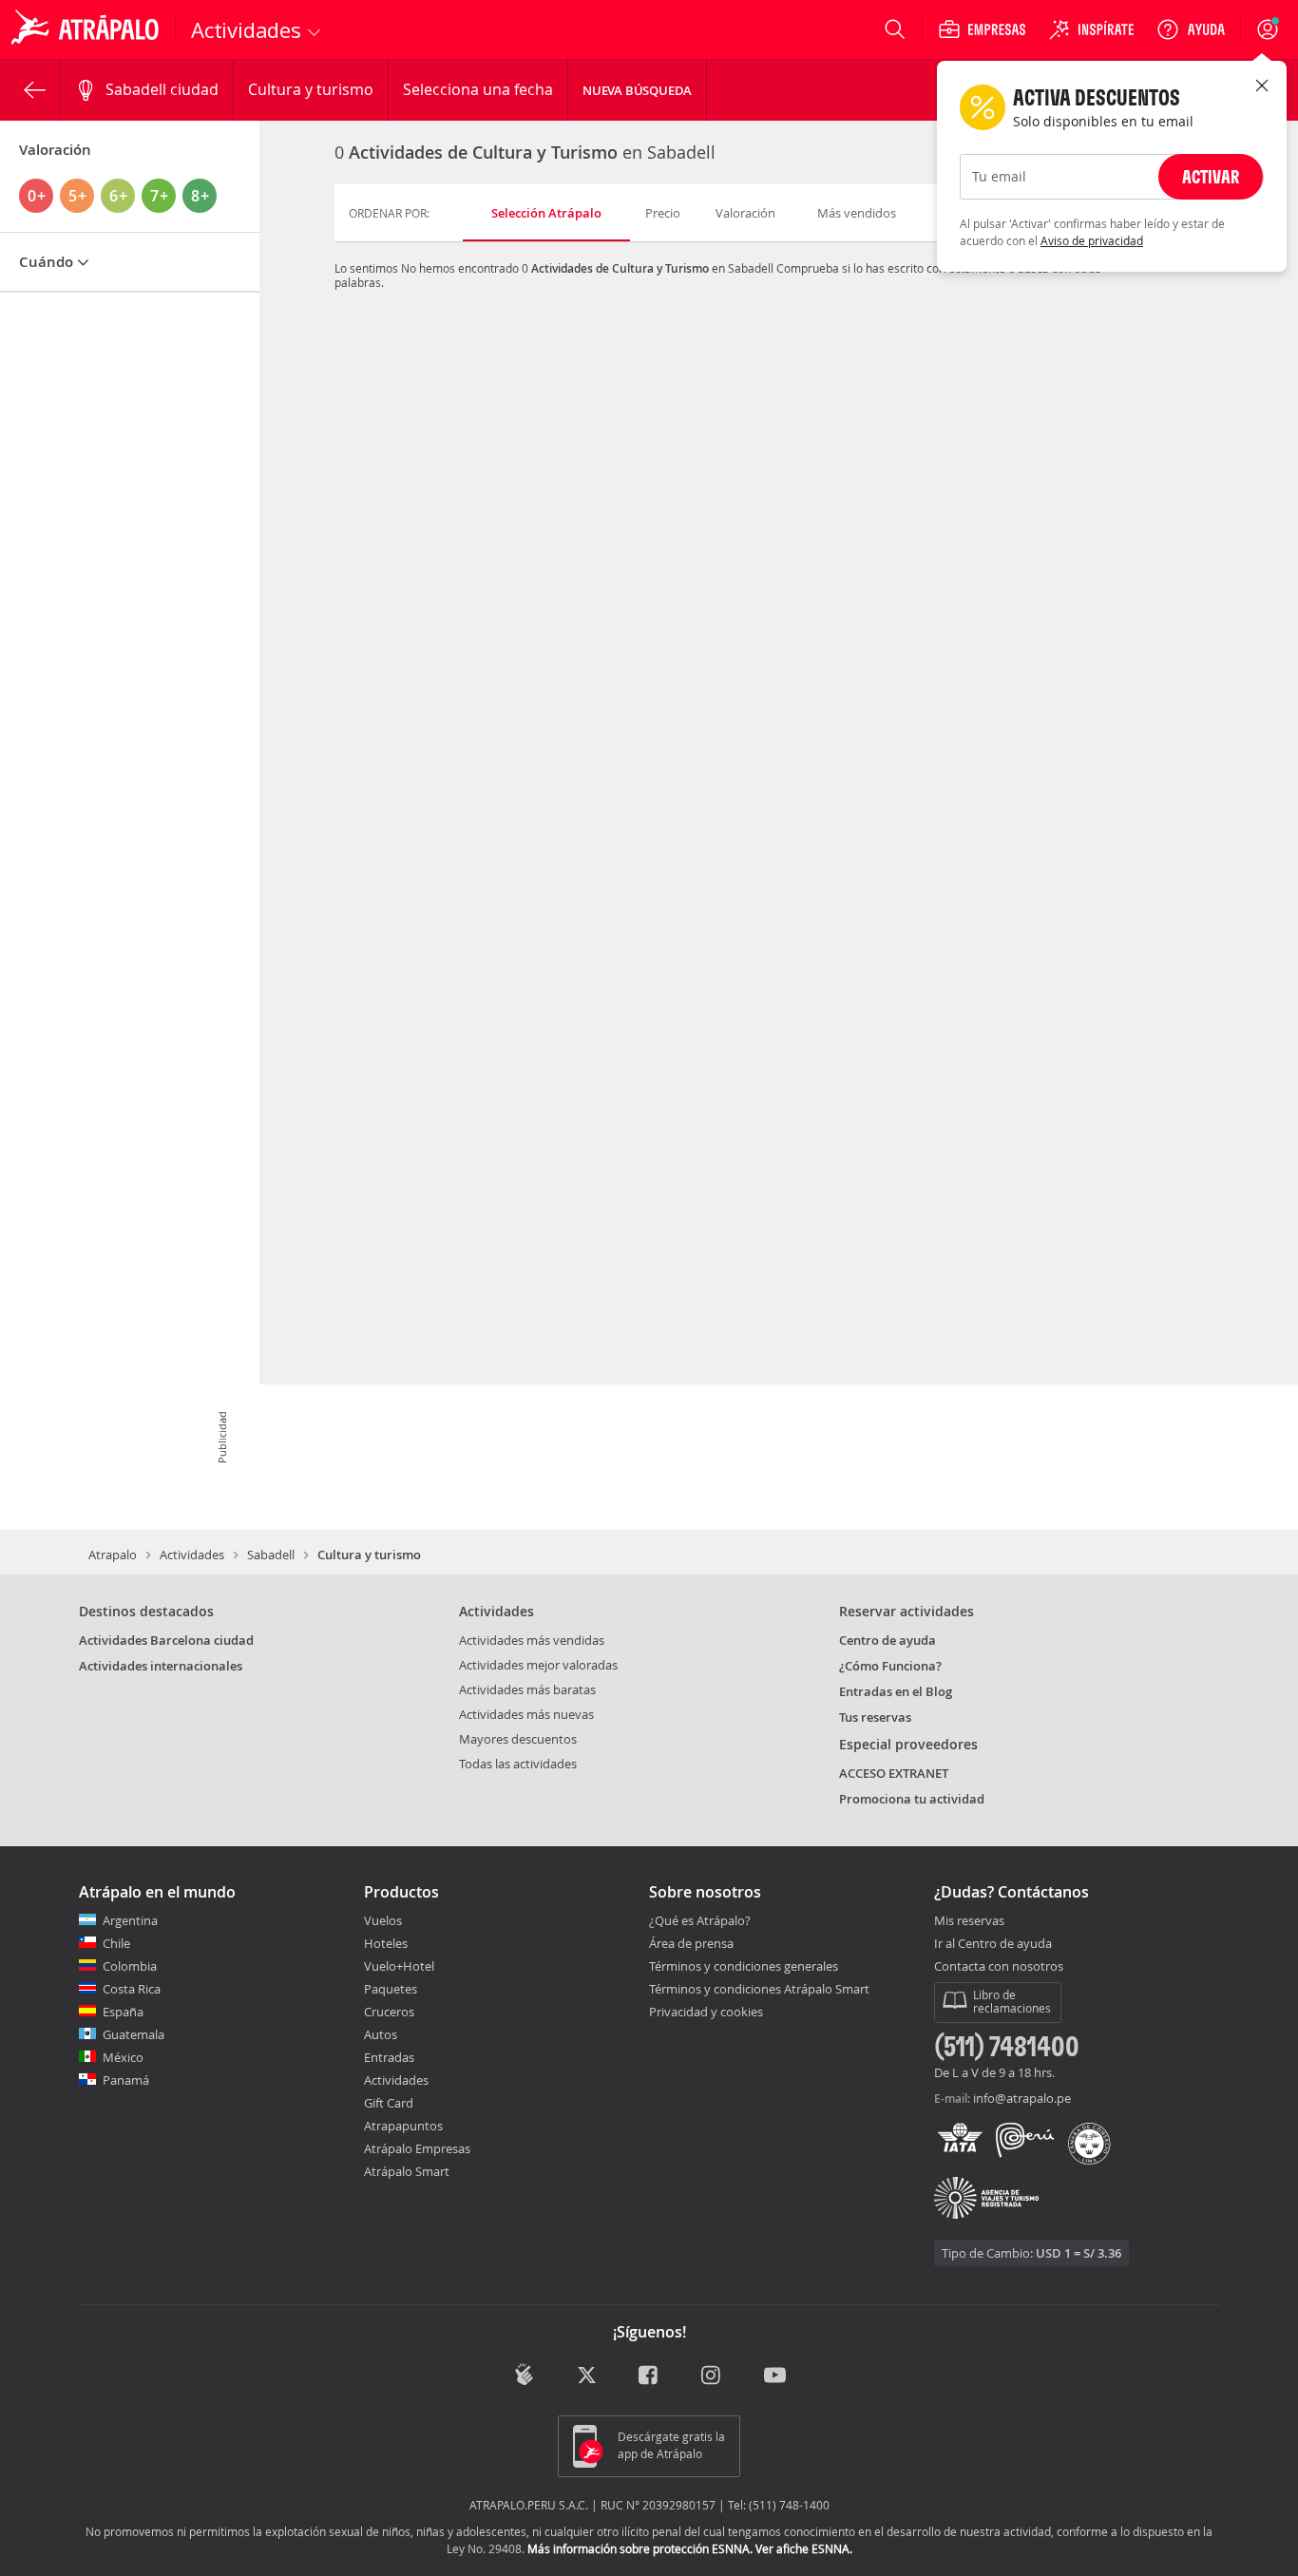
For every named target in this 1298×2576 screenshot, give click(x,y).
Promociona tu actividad (912, 1799)
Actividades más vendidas (532, 1640)
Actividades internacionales (161, 1666)
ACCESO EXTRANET (894, 1773)
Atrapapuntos (403, 2126)
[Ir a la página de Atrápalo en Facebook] (649, 2376)
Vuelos (383, 1920)
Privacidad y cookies (706, 2012)
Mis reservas (969, 1921)
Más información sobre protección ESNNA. (640, 2548)
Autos (381, 2034)
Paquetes (391, 1989)
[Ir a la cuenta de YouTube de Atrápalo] (775, 2376)
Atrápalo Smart (407, 2171)
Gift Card (389, 2103)
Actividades (192, 1555)
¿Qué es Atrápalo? (700, 1920)
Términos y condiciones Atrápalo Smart (759, 1989)
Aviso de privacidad (1092, 240)
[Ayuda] (1191, 29)
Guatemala (134, 2034)
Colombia (130, 1966)
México (123, 2057)
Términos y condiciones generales (744, 1966)
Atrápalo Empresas (417, 2148)
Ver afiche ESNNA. (804, 2548)
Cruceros (389, 2012)
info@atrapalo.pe (1022, 2098)
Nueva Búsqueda (637, 90)
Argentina (130, 1920)
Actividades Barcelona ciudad (166, 1640)
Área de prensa (691, 1943)
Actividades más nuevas (526, 1714)
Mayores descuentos (518, 1739)
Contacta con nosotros (999, 1967)
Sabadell (271, 1555)
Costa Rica (132, 1989)
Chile (116, 1943)
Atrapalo (113, 1555)
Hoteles (386, 1943)
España (123, 2012)
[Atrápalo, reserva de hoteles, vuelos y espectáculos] (87, 29)
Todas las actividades (518, 1764)
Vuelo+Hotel (399, 1966)
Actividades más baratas (527, 1689)
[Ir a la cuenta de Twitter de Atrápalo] (587, 2376)
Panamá (126, 2080)
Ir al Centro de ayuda (993, 1944)
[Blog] (524, 2374)
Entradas (389, 2057)
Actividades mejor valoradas (538, 1665)
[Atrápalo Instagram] (712, 2376)
